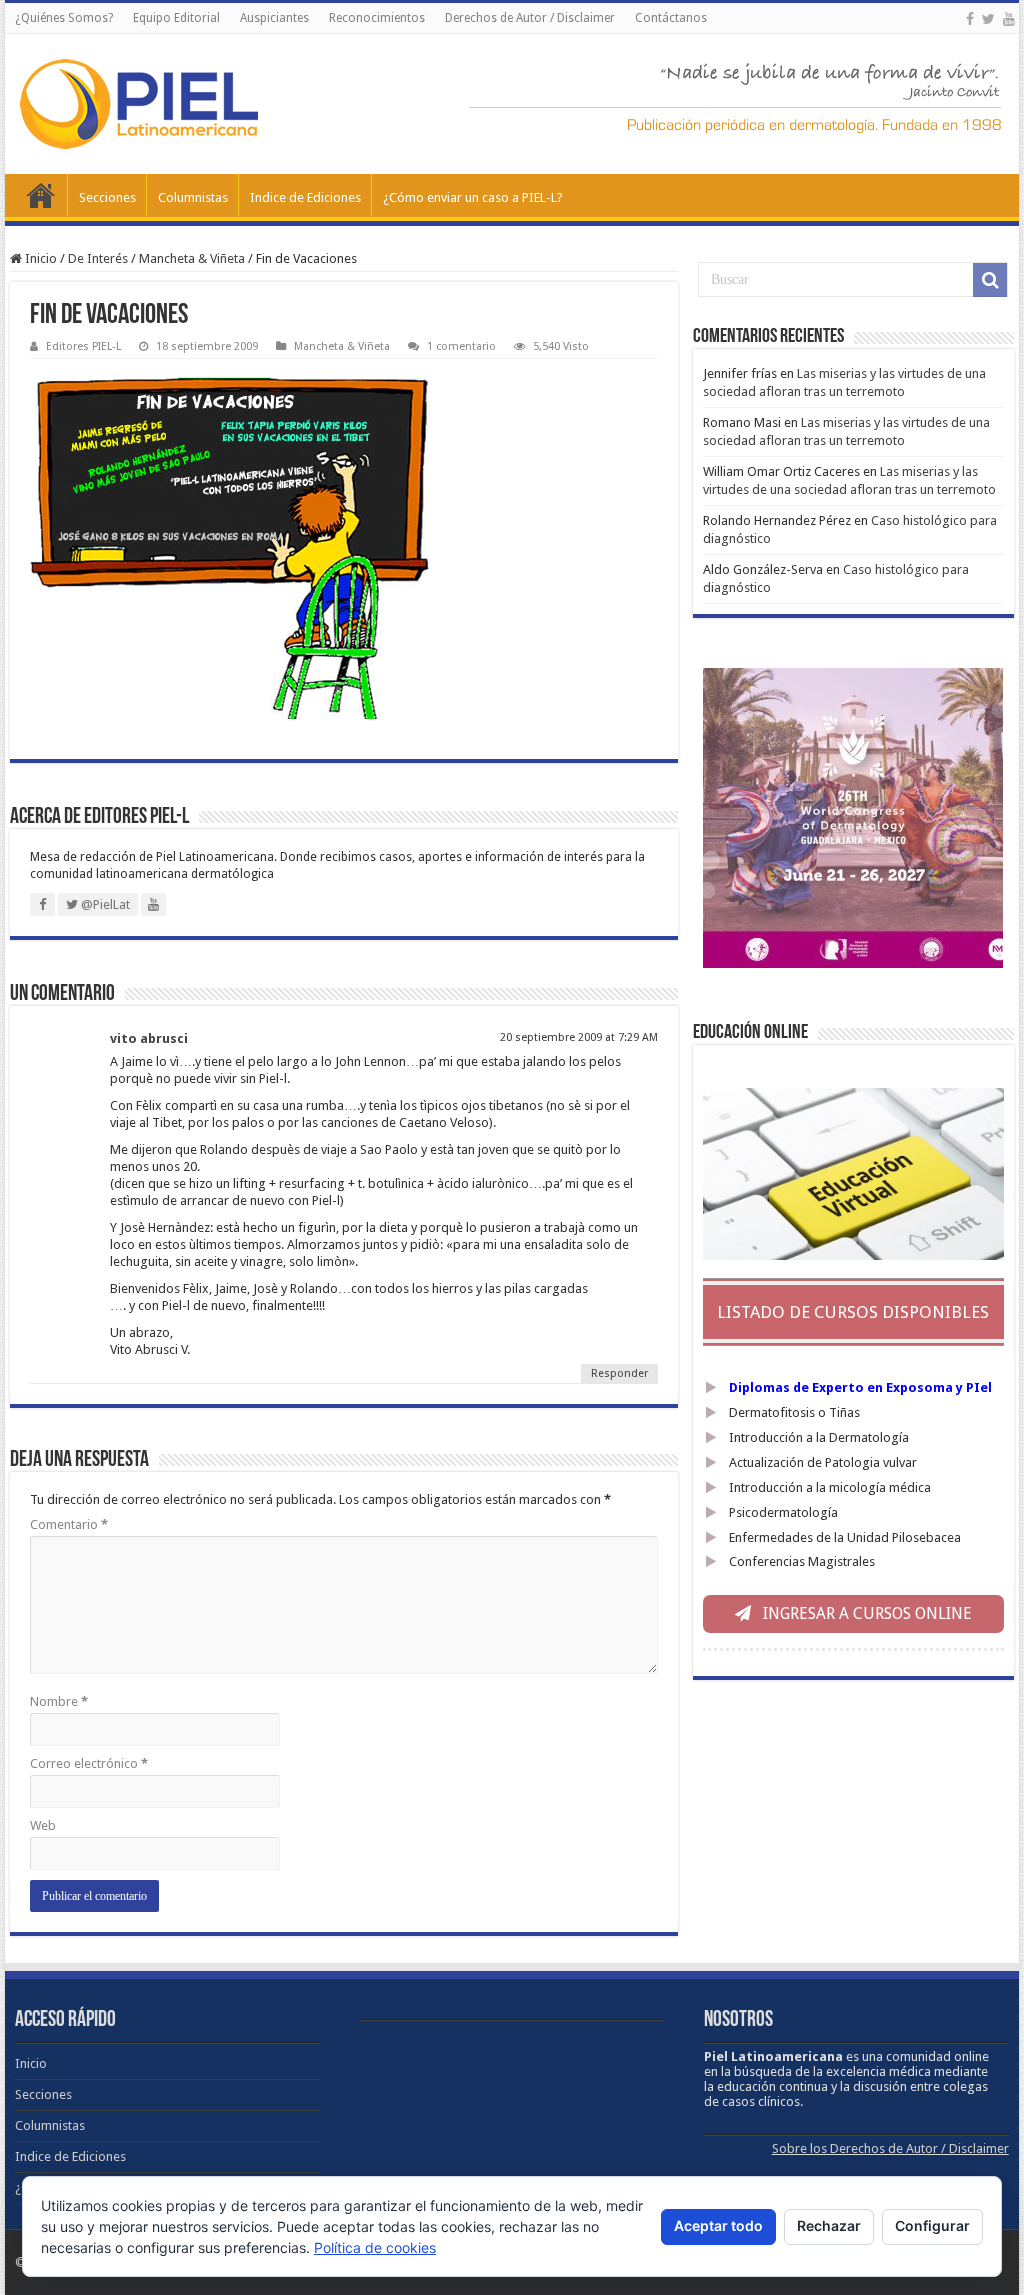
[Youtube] (1009, 19)
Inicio (41, 195)
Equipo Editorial (176, 18)
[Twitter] (988, 19)
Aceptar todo (718, 2225)
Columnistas (193, 197)
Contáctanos (671, 18)
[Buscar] (990, 280)
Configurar (932, 2225)
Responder (619, 1373)
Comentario (69, 1524)
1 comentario (461, 346)
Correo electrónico (89, 1763)
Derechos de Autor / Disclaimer (530, 18)
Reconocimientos (377, 18)
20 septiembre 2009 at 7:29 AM (579, 1037)
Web (43, 1825)
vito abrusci (149, 1038)
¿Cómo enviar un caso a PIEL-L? (473, 197)
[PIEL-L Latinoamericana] (139, 100)
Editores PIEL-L (83, 346)
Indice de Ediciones (305, 197)
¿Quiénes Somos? (64, 18)
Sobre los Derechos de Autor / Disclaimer (890, 2148)
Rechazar (829, 2225)
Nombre (59, 1701)
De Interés (98, 258)
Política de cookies (375, 2247)
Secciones (107, 197)
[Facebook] (970, 19)
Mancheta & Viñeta (192, 258)
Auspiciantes (274, 18)
